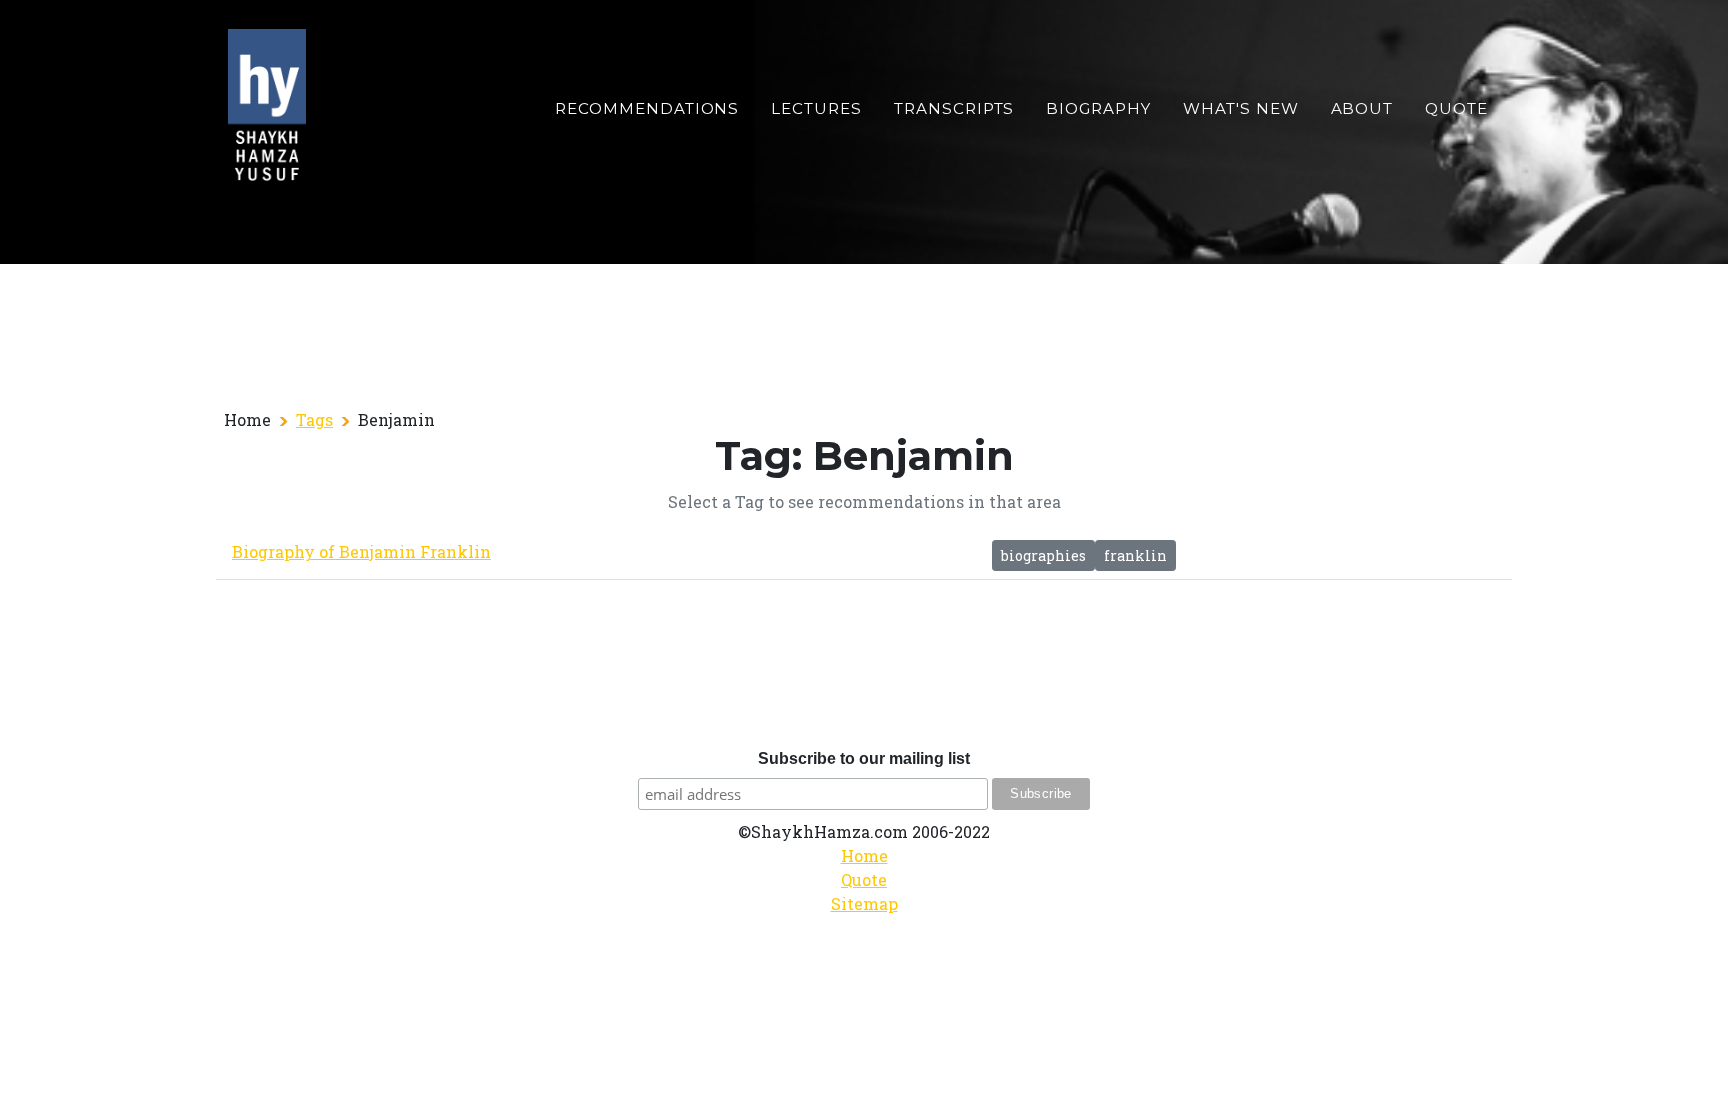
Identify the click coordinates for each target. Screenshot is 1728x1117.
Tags (314, 419)
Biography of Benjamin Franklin (361, 551)
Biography (1098, 108)
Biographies (1043, 555)
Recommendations (647, 108)
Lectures (816, 108)
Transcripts (954, 108)
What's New (1241, 108)
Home (864, 855)
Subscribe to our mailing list (864, 758)
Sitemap (864, 903)
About (1362, 108)
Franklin (1135, 555)
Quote (1456, 108)
